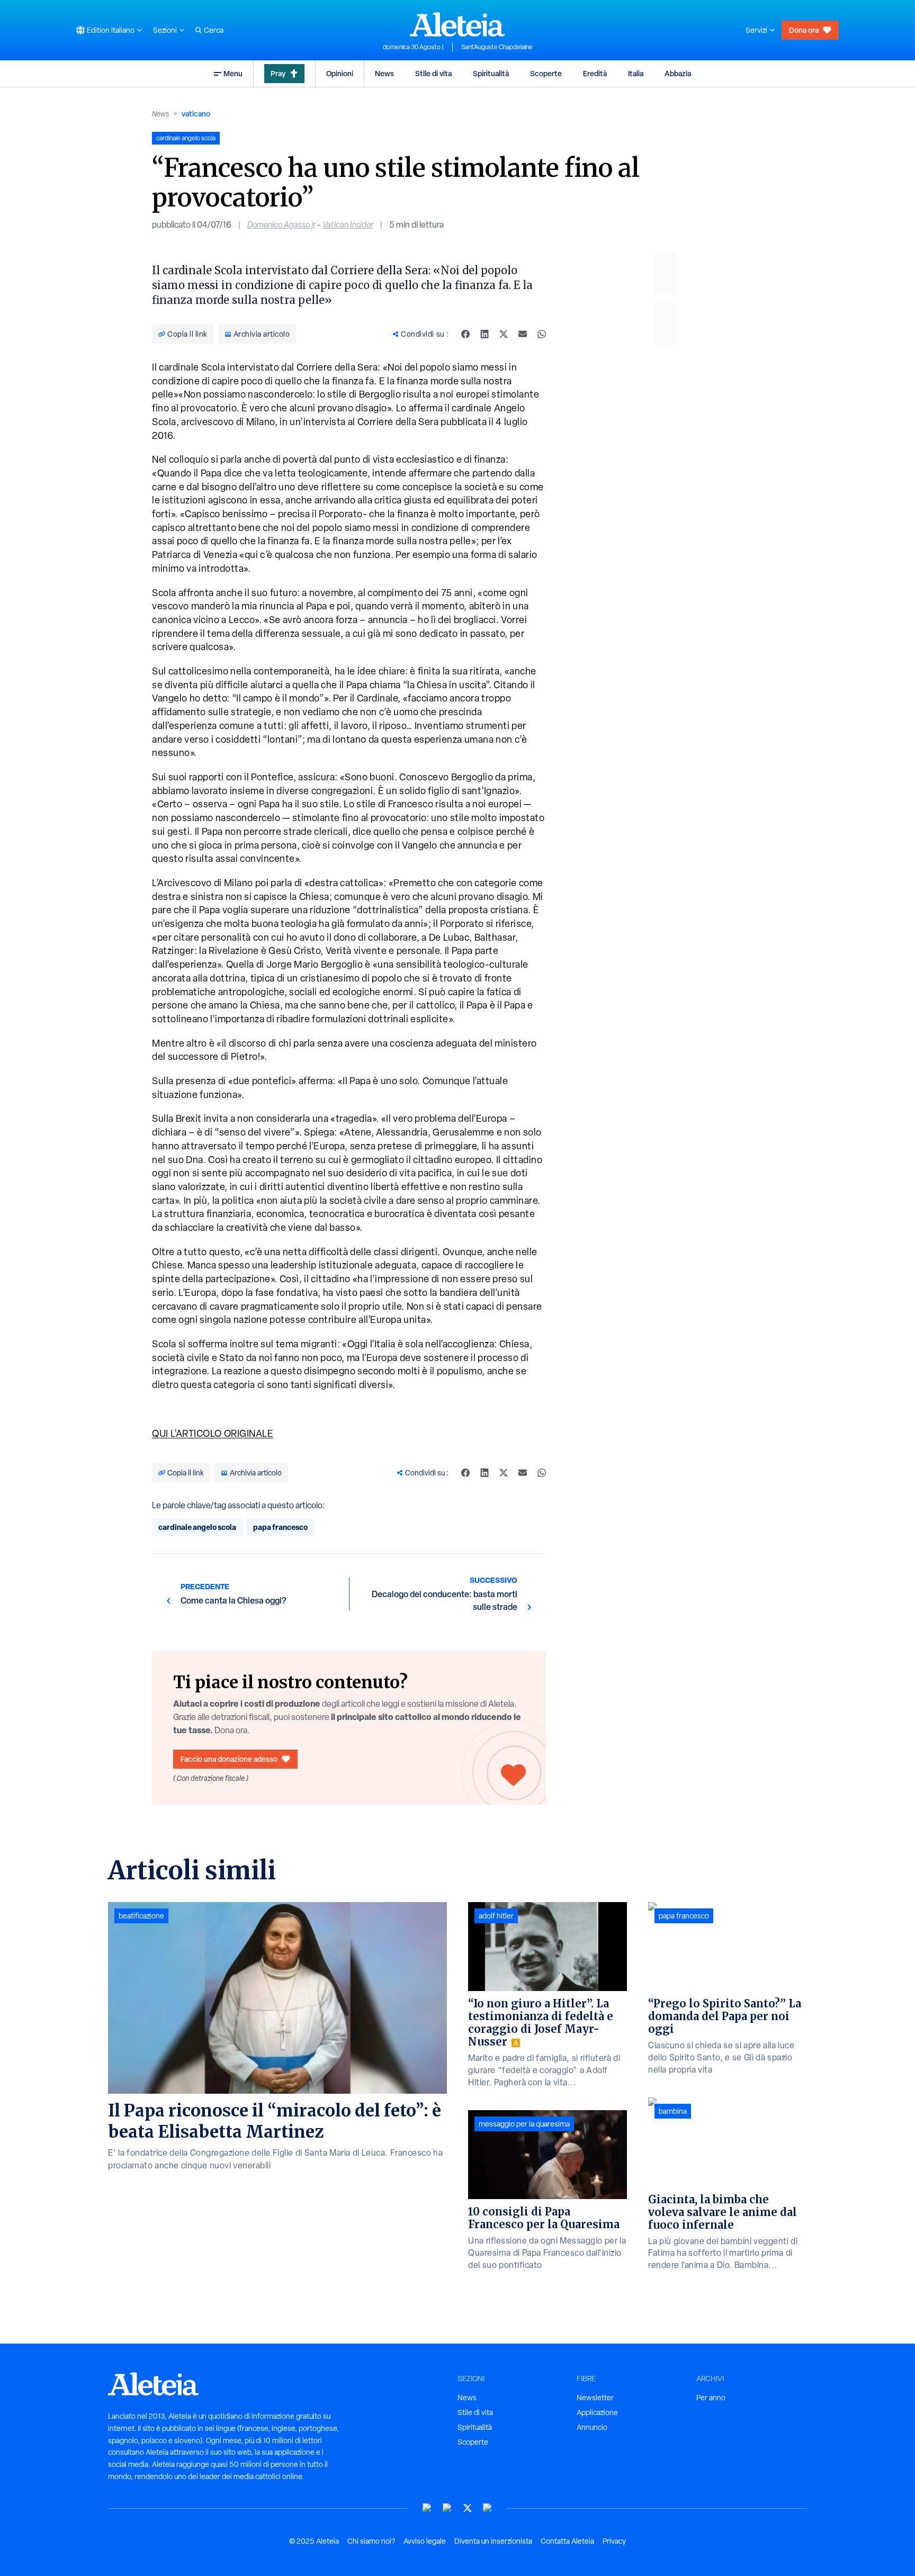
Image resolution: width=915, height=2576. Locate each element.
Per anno (711, 2398)
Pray (278, 73)
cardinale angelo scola (197, 1527)
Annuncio (592, 2427)
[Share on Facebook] (465, 334)
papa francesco (280, 1527)
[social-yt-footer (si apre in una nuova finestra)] (427, 2508)
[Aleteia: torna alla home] (457, 24)
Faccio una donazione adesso (229, 1759)
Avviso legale (425, 2541)
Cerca (214, 30)
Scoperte (546, 73)
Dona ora (804, 30)
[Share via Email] (523, 334)
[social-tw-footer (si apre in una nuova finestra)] (468, 2508)
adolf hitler (496, 1916)
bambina (673, 2111)
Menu (233, 73)
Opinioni (340, 73)
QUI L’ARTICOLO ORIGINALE (213, 1433)
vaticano (196, 114)
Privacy (614, 2541)
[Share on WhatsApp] (542, 334)
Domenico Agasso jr (281, 225)
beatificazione (141, 1916)
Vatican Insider (348, 225)
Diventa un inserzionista (493, 2541)
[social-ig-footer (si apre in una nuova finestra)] (488, 2508)
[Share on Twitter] (504, 334)
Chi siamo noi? (371, 2541)
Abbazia (678, 73)
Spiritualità (491, 73)
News (384, 73)
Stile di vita (433, 73)
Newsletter (595, 2398)
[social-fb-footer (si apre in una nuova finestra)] (447, 2508)
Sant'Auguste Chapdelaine (497, 47)
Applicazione (597, 2412)
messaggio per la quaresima (524, 2124)
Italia (636, 73)
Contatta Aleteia (567, 2541)
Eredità (595, 73)
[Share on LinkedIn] (485, 334)
